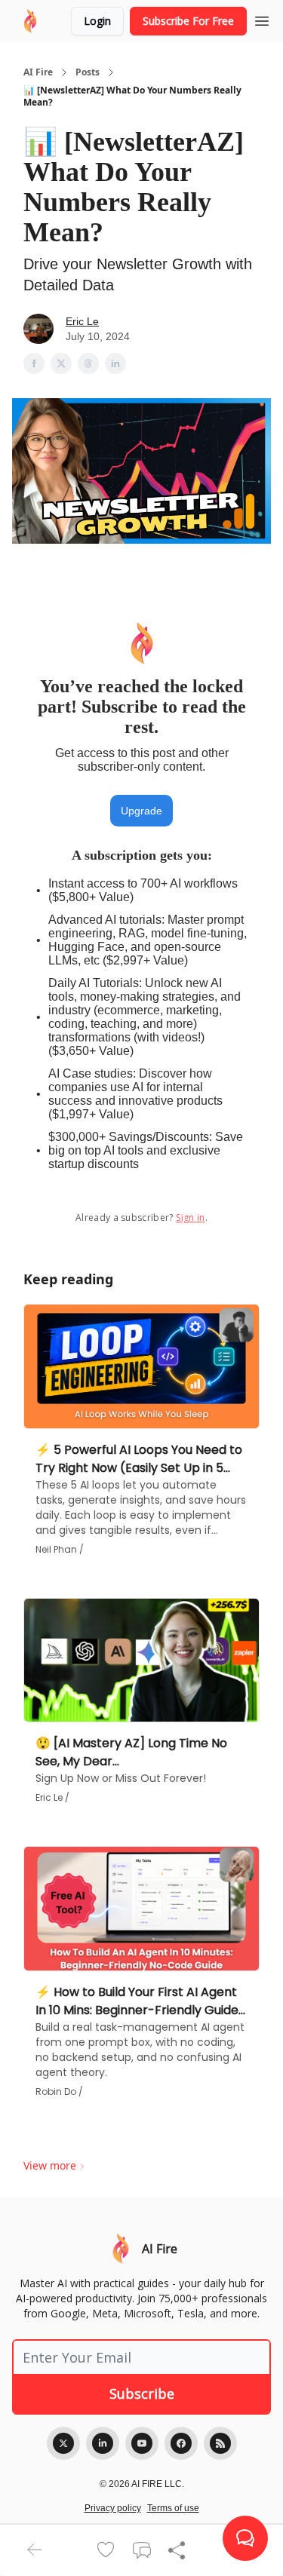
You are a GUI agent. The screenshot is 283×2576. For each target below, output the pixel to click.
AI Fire (38, 72)
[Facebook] (181, 2443)
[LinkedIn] (103, 2443)
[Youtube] (142, 2443)
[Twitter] (63, 2443)
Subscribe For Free (188, 21)
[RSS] (220, 2443)
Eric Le (82, 321)
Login (97, 21)
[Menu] (262, 19)
